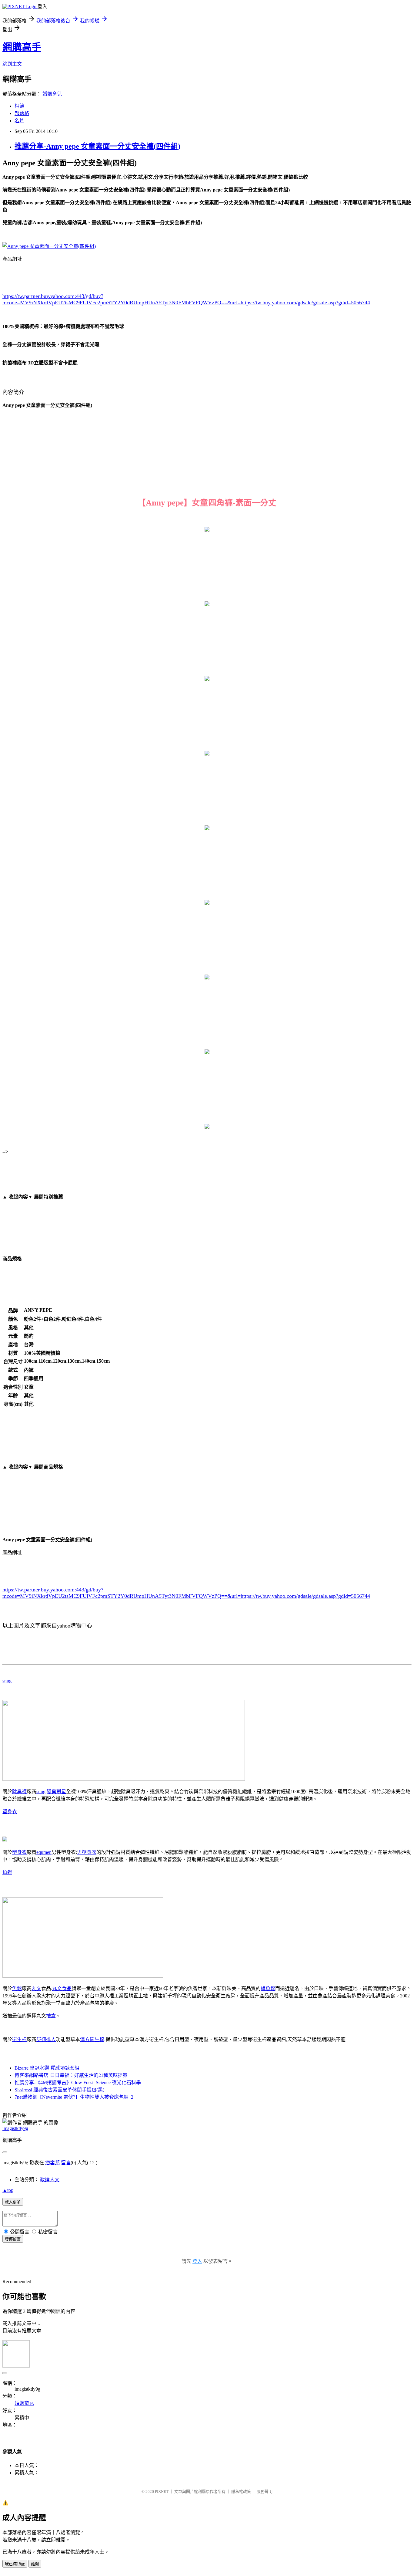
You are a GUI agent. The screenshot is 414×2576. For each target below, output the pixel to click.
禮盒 (51, 2016)
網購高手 (22, 47)
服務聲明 (265, 2491)
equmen (44, 1852)
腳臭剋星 (56, 1792)
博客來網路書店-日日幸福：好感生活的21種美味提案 (71, 2075)
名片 (19, 121)
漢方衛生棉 (92, 2039)
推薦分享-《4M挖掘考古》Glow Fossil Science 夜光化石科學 (78, 2082)
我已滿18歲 (15, 2564)
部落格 (22, 113)
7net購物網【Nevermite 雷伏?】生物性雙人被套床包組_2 (74, 2097)
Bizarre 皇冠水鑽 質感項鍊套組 (47, 2068)
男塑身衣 (87, 1852)
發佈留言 (13, 2239)
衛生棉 (19, 2039)
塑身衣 (10, 1812)
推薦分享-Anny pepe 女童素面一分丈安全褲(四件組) (97, 146)
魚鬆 (7, 1872)
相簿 (19, 106)
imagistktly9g (15, 2128)
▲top (8, 2190)
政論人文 (50, 2180)
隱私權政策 (241, 2491)
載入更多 (13, 2202)
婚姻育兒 (52, 94)
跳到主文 (12, 64)
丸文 (36, 1988)
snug (7, 1681)
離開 (35, 2564)
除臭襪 (19, 1792)
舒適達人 (46, 2039)
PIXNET (162, 2491)
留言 (66, 2163)
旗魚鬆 (268, 1988)
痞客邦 (52, 2163)
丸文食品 (62, 1988)
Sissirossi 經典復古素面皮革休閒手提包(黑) (59, 2090)
